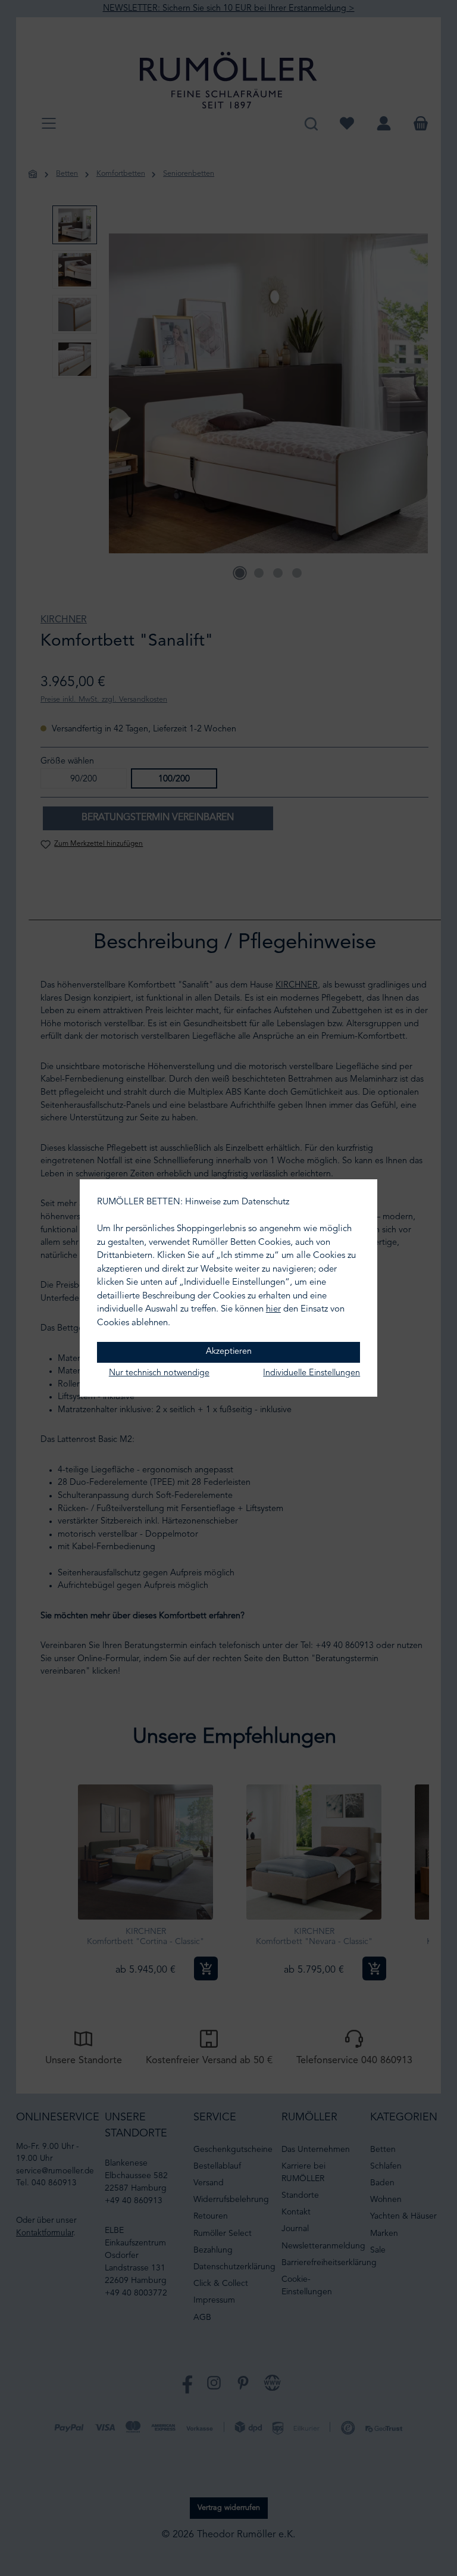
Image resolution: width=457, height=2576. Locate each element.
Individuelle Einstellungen (312, 1373)
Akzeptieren (229, 1352)
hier (273, 1309)
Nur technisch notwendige (159, 1373)
